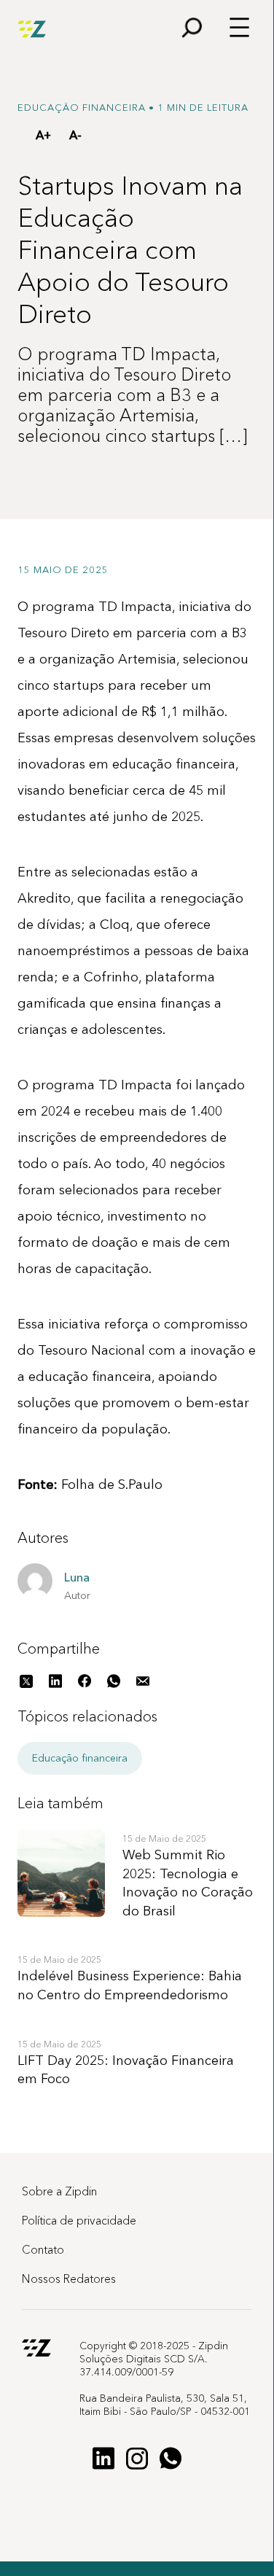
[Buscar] (185, 30)
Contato (43, 2249)
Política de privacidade (79, 2220)
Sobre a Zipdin (59, 2191)
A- (75, 135)
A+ (43, 135)
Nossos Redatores (69, 2279)
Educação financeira (80, 1758)
